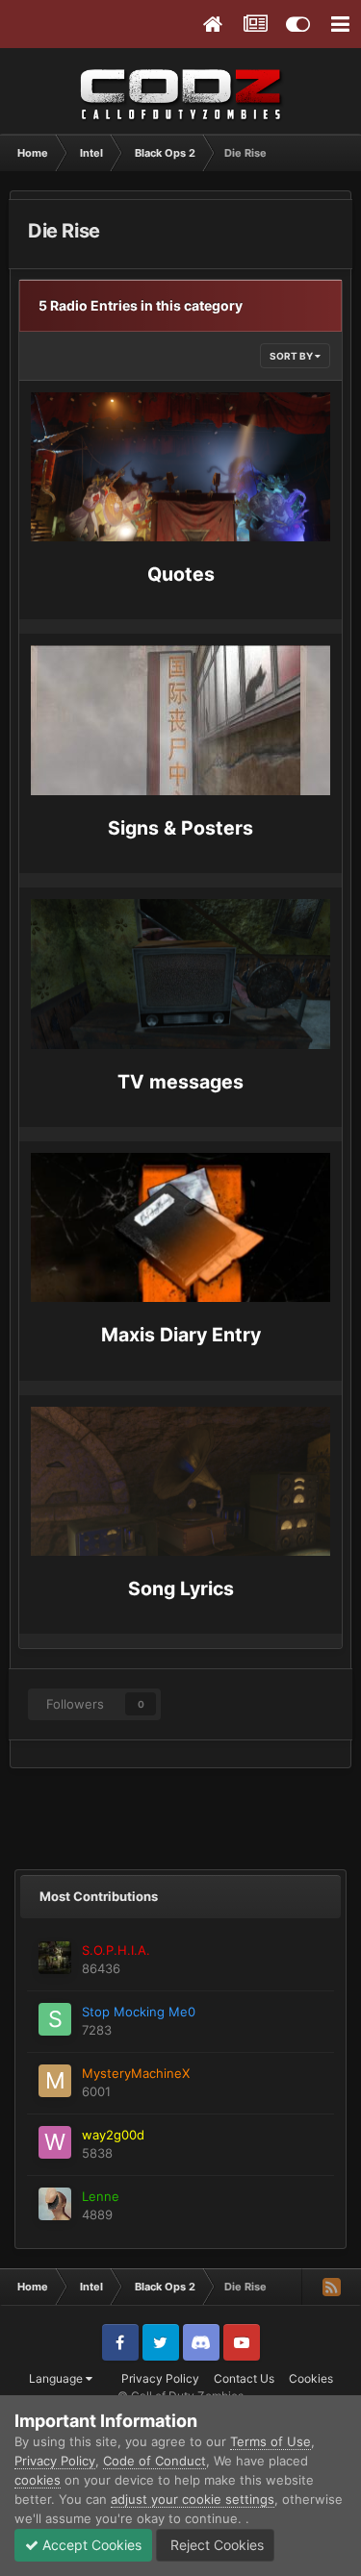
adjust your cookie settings (193, 2499)
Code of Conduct (155, 2461)
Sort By (292, 356)
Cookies (311, 2378)
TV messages (180, 1082)
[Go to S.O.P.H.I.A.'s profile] (55, 1958)
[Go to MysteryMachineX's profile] (55, 2081)
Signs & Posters (180, 828)
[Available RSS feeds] (331, 2287)
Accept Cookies (90, 2545)
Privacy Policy (160, 2378)
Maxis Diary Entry (181, 1335)
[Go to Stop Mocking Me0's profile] (55, 2019)
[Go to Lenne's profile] (55, 2204)
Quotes (181, 574)
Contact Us (244, 2378)
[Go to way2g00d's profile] (55, 2142)
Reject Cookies (215, 2545)
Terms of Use (271, 2441)
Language (57, 2378)
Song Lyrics (181, 1588)
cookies (38, 2480)
